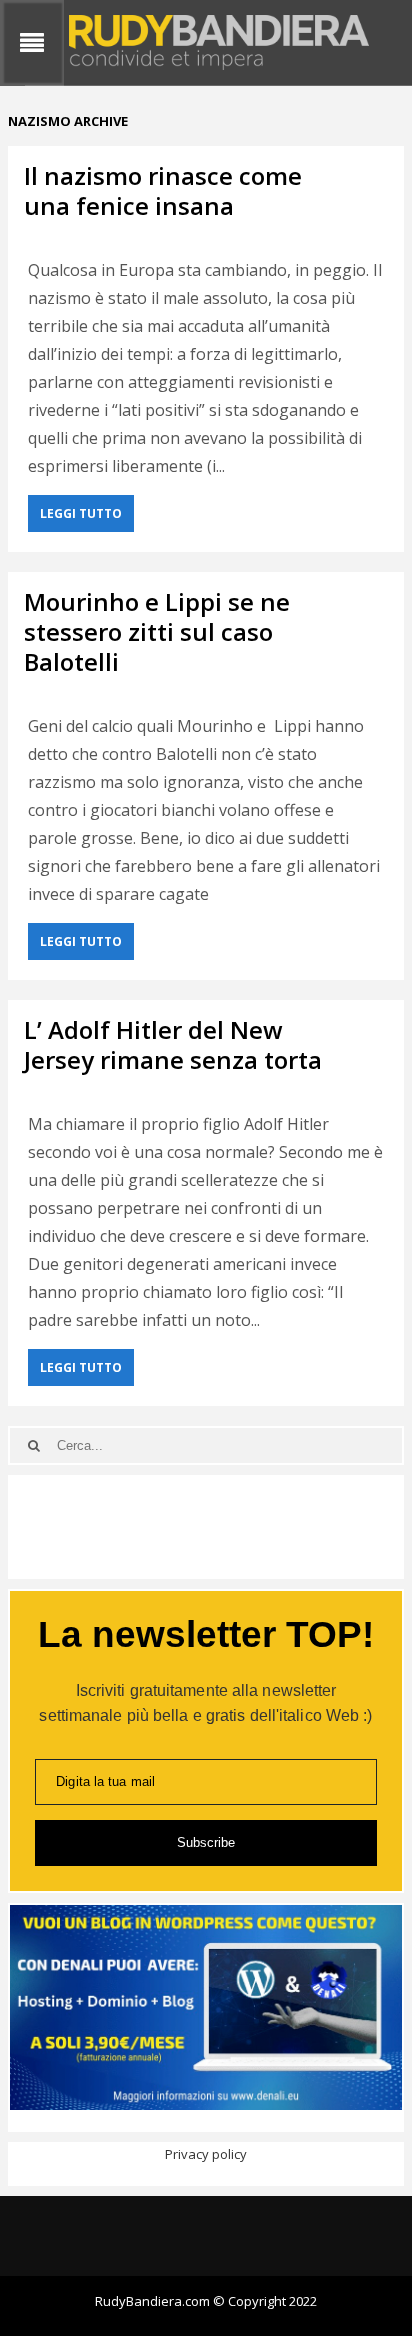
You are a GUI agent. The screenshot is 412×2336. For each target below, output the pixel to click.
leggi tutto (81, 513)
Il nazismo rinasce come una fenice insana (163, 190)
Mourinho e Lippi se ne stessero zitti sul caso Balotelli (157, 631)
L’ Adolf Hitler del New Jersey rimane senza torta (173, 1044)
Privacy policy (206, 2154)
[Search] (33, 1445)
